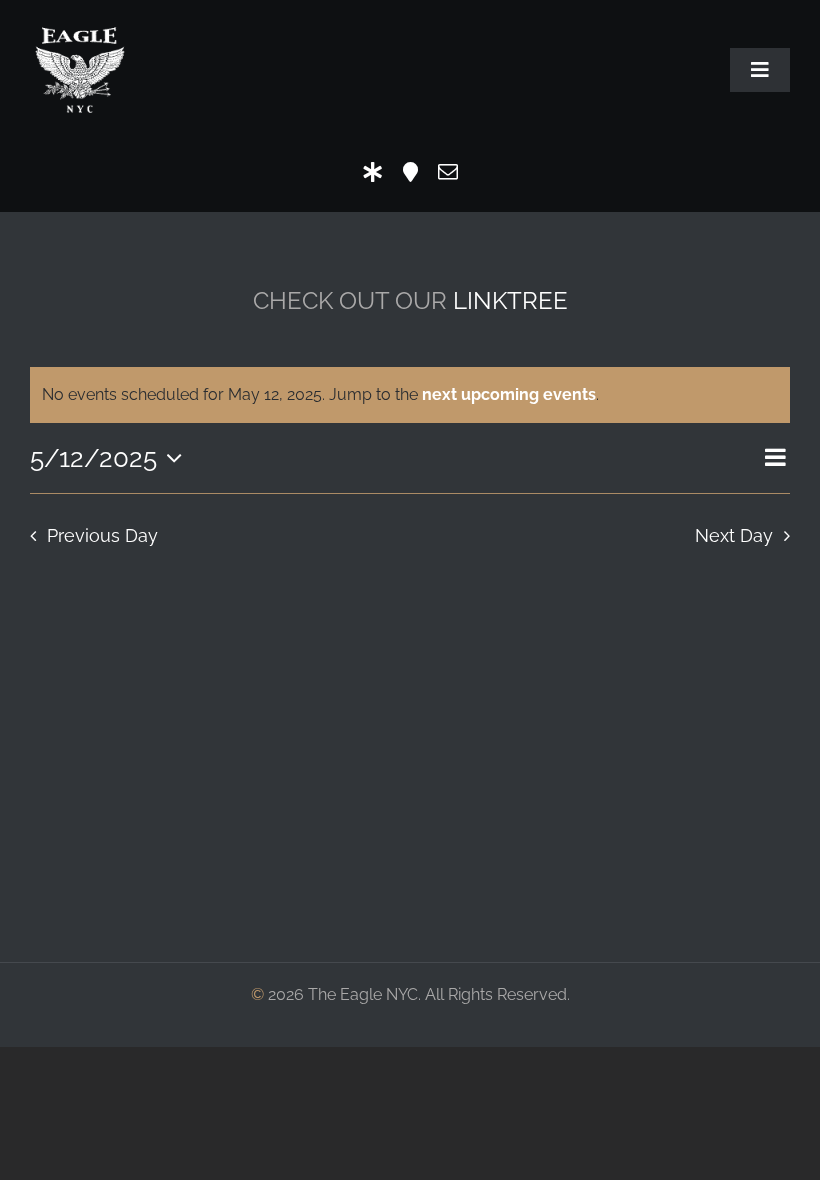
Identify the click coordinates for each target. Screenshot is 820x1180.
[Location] (410, 172)
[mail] (448, 172)
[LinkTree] (373, 172)
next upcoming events (509, 394)
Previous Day (102, 535)
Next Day (734, 535)
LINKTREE (510, 300)
